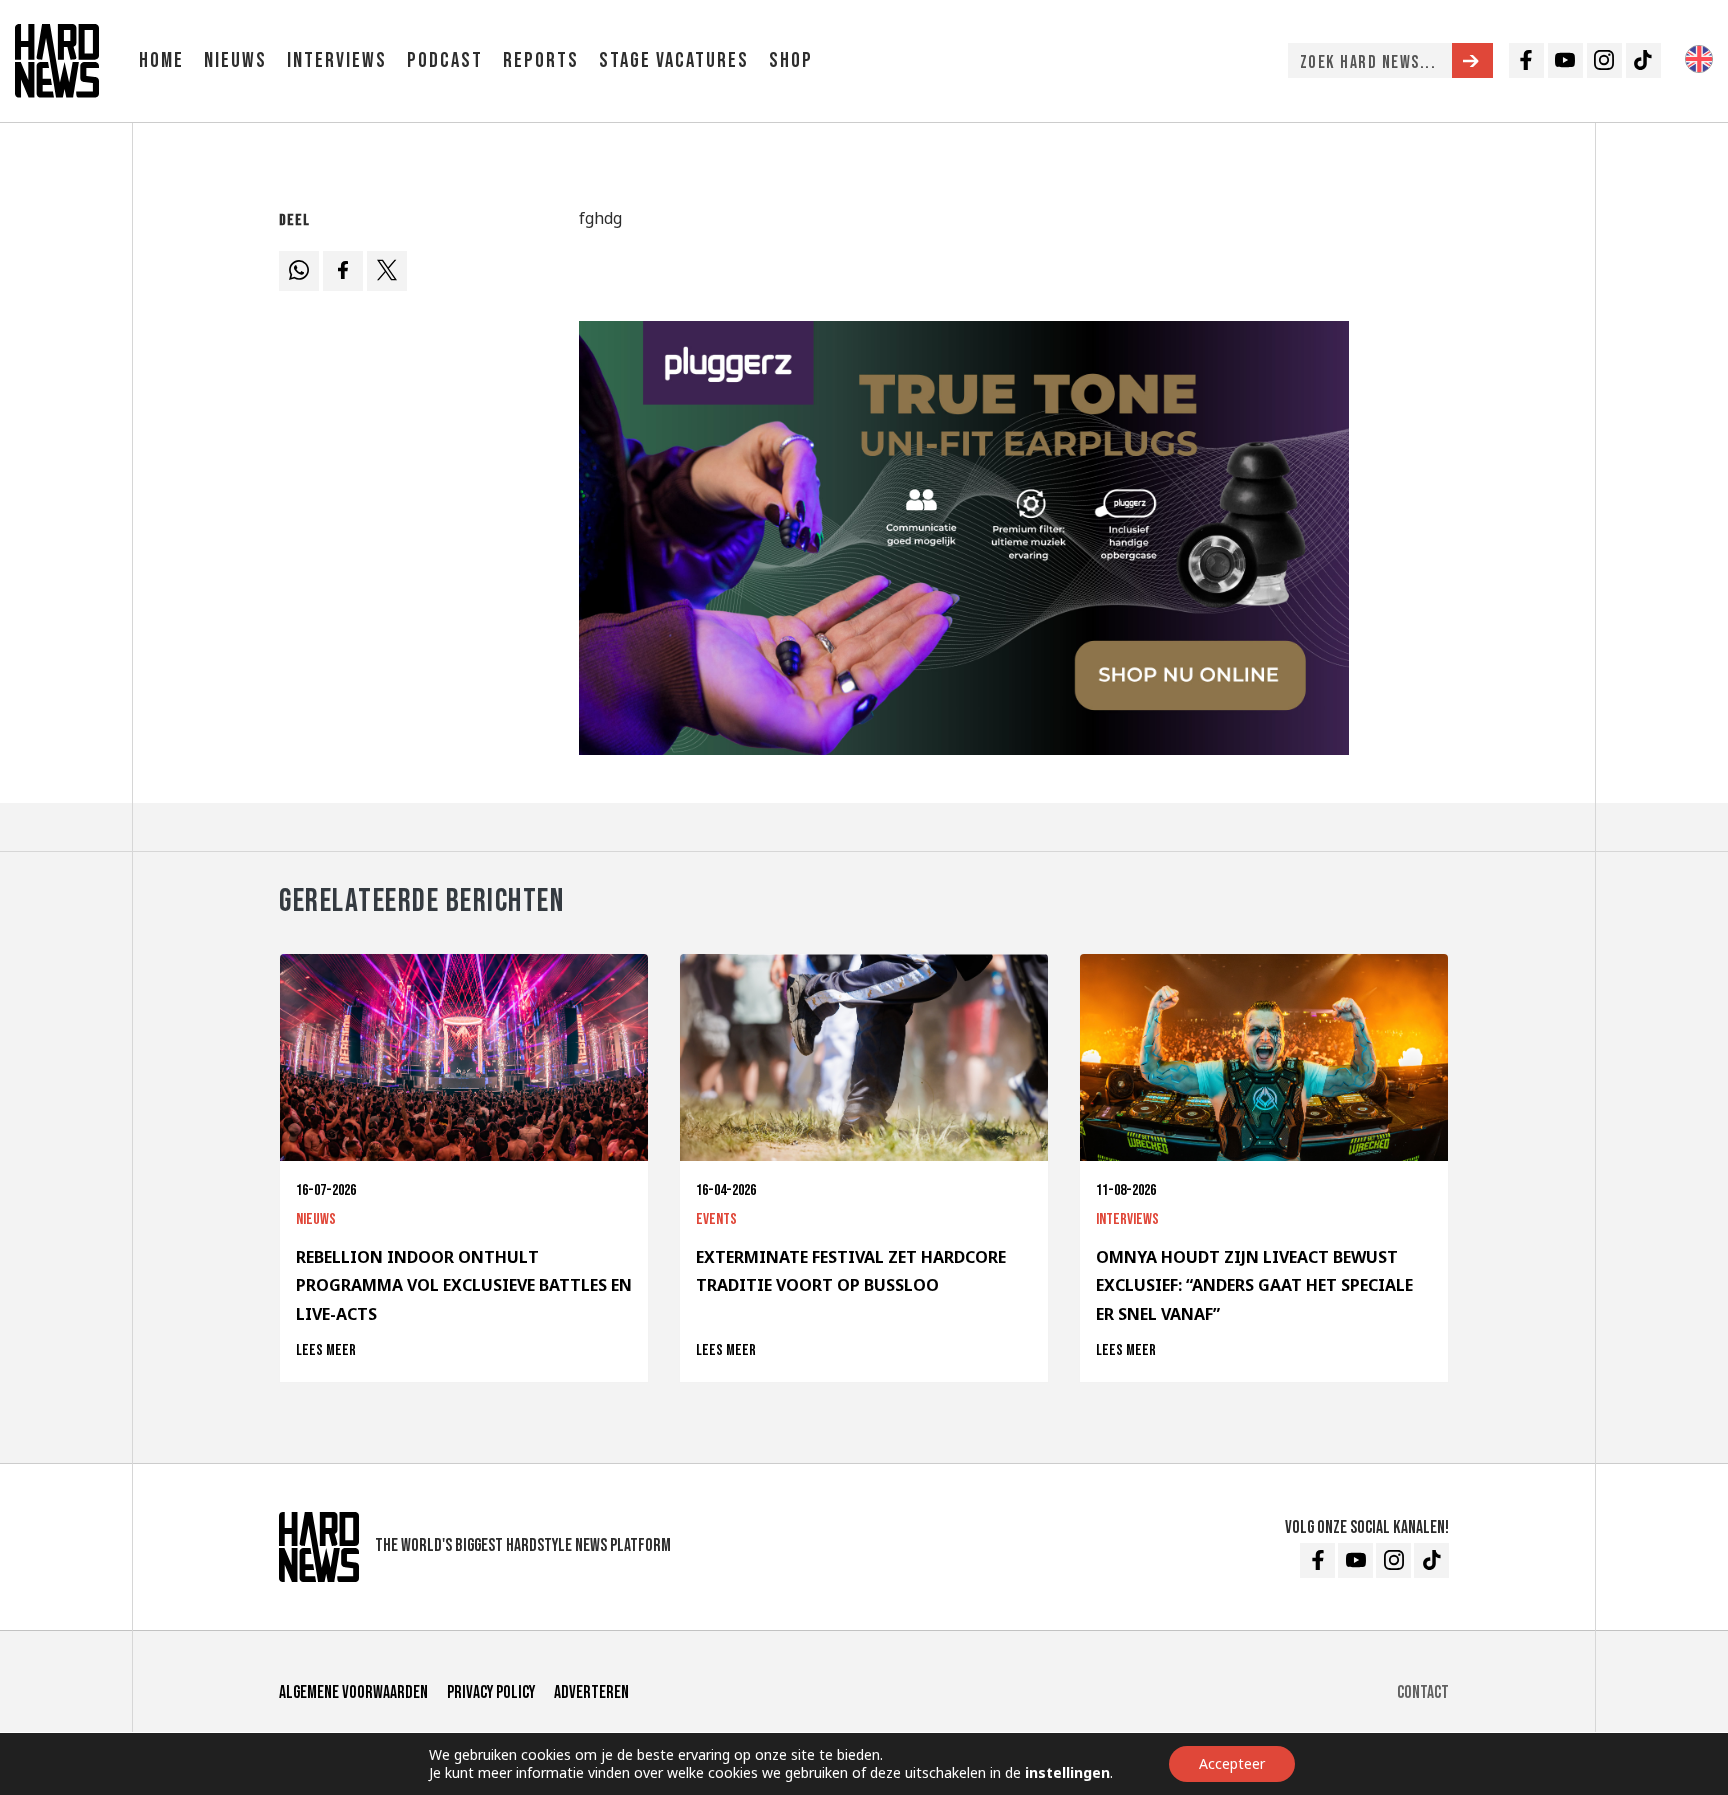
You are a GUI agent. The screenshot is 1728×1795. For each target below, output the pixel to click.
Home (161, 60)
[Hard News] (57, 59)
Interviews (337, 60)
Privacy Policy (491, 1692)
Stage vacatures (674, 60)
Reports (541, 60)
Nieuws (235, 60)
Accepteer (1232, 1763)
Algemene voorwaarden (353, 1692)
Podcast (445, 60)
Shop (791, 60)
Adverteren (591, 1692)
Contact (1423, 1692)
